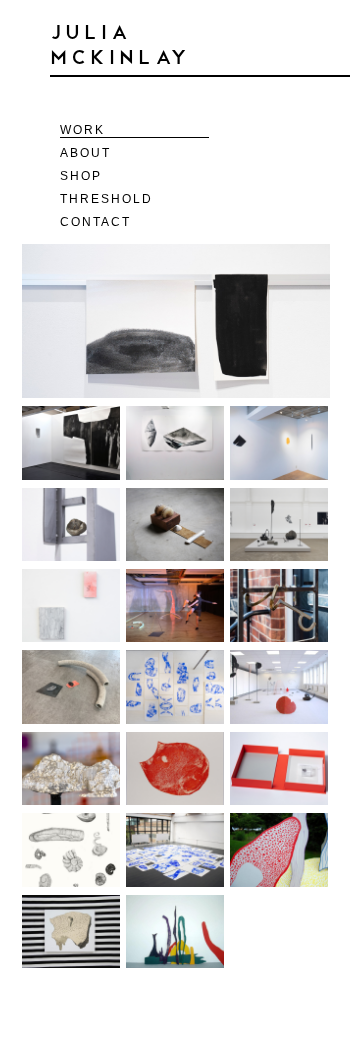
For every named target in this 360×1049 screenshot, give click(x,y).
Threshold (106, 199)
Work (82, 130)
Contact (95, 222)
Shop (81, 176)
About (85, 153)
